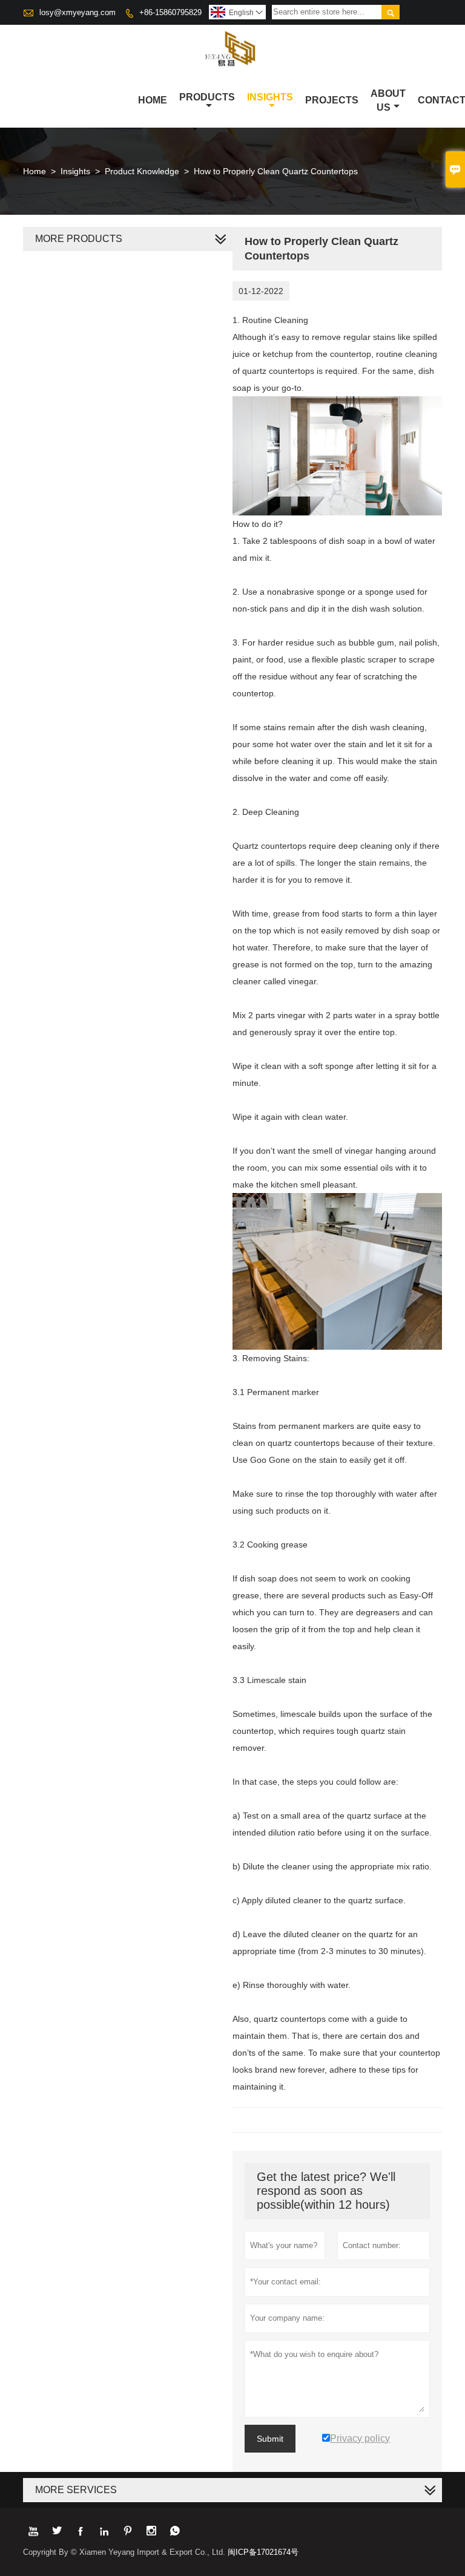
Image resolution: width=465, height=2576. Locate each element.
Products (207, 97)
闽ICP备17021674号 (263, 2552)
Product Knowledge (142, 171)
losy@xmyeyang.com (77, 12)
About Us (388, 100)
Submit (270, 2439)
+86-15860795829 (170, 12)
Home (153, 100)
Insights (270, 97)
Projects (332, 100)
